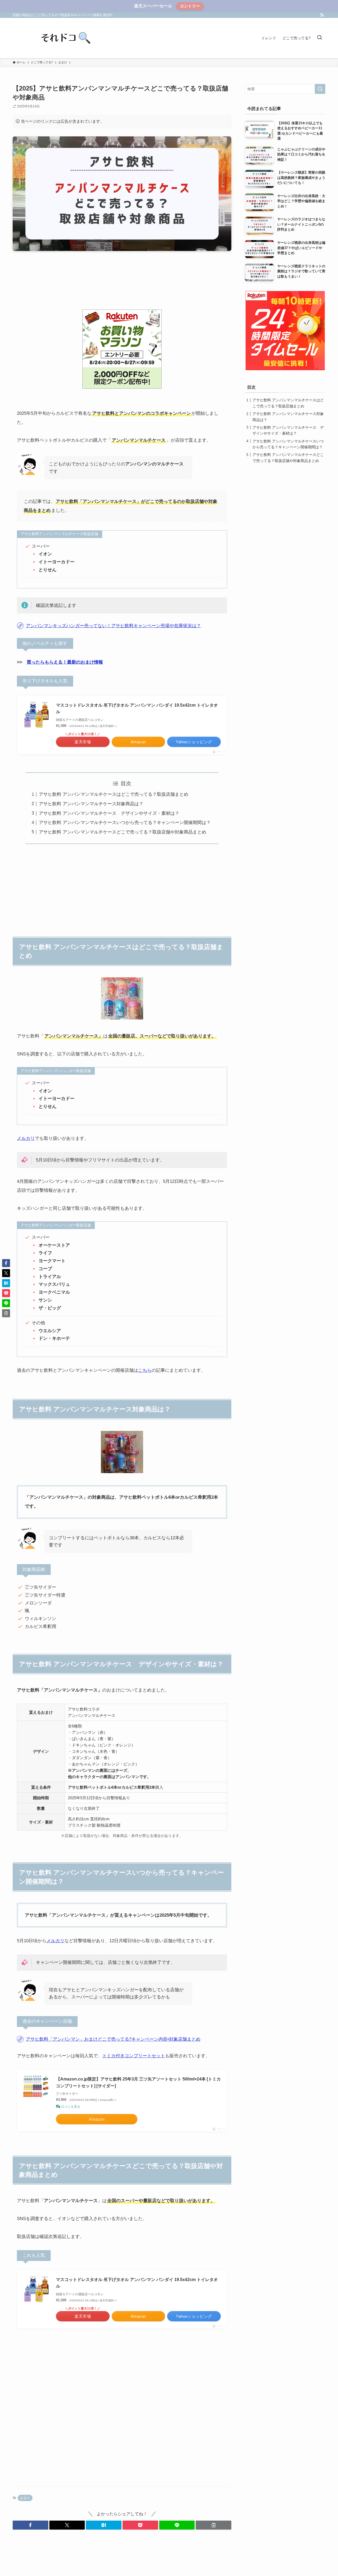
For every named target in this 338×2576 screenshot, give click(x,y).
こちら (145, 1370)
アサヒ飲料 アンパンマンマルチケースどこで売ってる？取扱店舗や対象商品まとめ (123, 832)
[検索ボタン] (320, 38)
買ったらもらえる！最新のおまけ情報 (65, 662)
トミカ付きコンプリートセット (134, 2056)
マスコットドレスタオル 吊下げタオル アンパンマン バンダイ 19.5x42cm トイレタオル (137, 709)
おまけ (25, 2498)
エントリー (190, 6)
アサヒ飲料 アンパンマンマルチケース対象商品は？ (91, 804)
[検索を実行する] (320, 89)
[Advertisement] (122, 283)
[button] (30, 2525)
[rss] (322, 15)
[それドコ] (65, 38)
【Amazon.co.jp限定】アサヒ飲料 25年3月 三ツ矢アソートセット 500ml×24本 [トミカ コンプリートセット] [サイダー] (138, 2082)
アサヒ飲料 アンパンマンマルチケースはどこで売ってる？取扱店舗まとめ (114, 794)
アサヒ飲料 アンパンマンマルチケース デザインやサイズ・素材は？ (109, 813)
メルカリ (26, 1138)
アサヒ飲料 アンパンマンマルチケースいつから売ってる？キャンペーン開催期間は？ (125, 823)
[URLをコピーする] (213, 2525)
